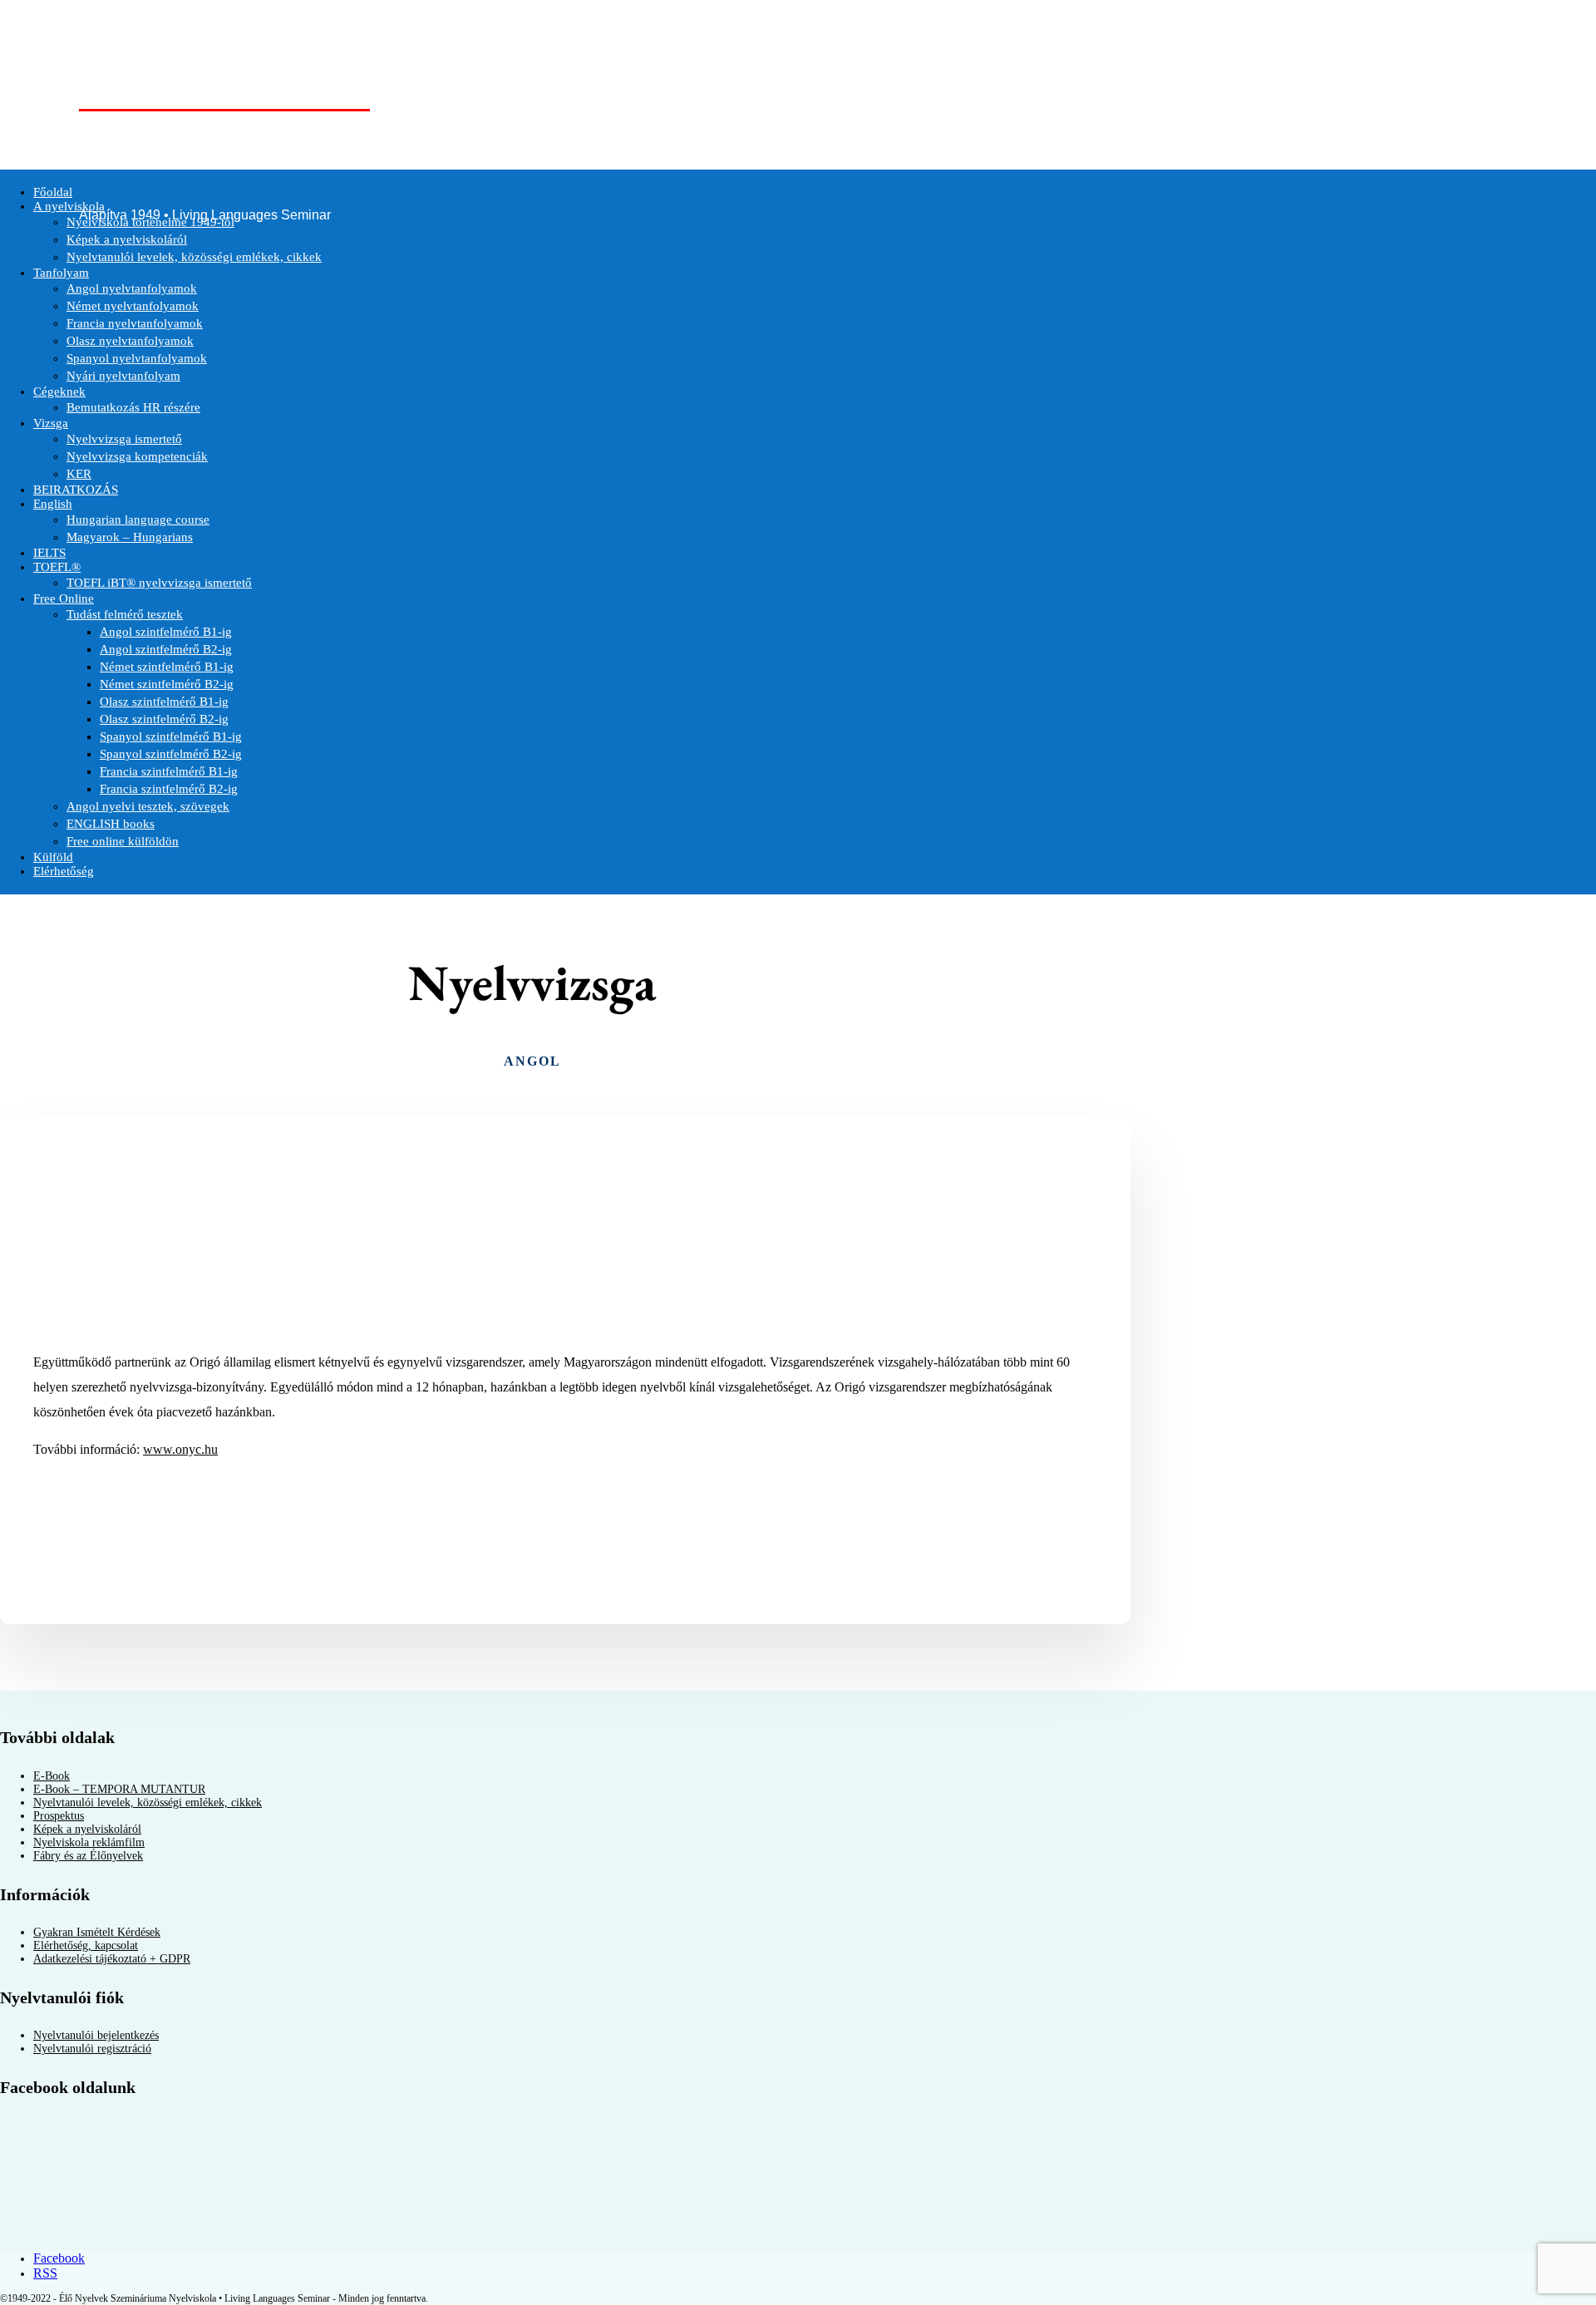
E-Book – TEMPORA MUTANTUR (119, 1789)
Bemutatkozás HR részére (133, 407)
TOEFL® (57, 567)
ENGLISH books (111, 824)
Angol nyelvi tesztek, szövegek (148, 806)
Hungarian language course (138, 520)
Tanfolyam (61, 273)
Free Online (64, 598)
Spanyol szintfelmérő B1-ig (171, 736)
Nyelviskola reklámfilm (89, 1842)
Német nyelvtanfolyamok (133, 306)
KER (79, 474)
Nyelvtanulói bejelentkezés (96, 2035)
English (53, 504)
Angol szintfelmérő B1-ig (166, 632)
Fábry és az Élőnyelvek (88, 1856)
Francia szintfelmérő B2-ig (169, 789)
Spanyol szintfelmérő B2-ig (171, 754)
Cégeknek (59, 392)
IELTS (49, 553)
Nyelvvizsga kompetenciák (137, 456)
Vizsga (51, 423)
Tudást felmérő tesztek (125, 614)
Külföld (53, 857)
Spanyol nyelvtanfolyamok (137, 358)
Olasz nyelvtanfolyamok (130, 341)
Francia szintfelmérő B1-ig (169, 771)
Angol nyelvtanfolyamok (132, 288)
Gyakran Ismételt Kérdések (97, 1932)
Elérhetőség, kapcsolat (86, 1945)
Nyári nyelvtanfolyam (123, 376)
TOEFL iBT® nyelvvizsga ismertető (159, 583)
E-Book (52, 1776)
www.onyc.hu (180, 1449)
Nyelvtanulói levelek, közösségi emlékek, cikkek (194, 257)
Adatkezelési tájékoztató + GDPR (112, 1959)
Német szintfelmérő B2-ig (167, 684)
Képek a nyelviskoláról (127, 239)
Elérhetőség (64, 871)
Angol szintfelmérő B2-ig (166, 649)
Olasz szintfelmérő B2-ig (164, 719)
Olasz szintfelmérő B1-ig (164, 702)
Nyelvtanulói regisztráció (92, 2049)
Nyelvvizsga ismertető (124, 439)
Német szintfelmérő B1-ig (167, 667)
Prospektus (59, 1816)
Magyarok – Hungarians (130, 537)
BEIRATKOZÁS (76, 490)
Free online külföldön (123, 841)
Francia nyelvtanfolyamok (135, 323)
